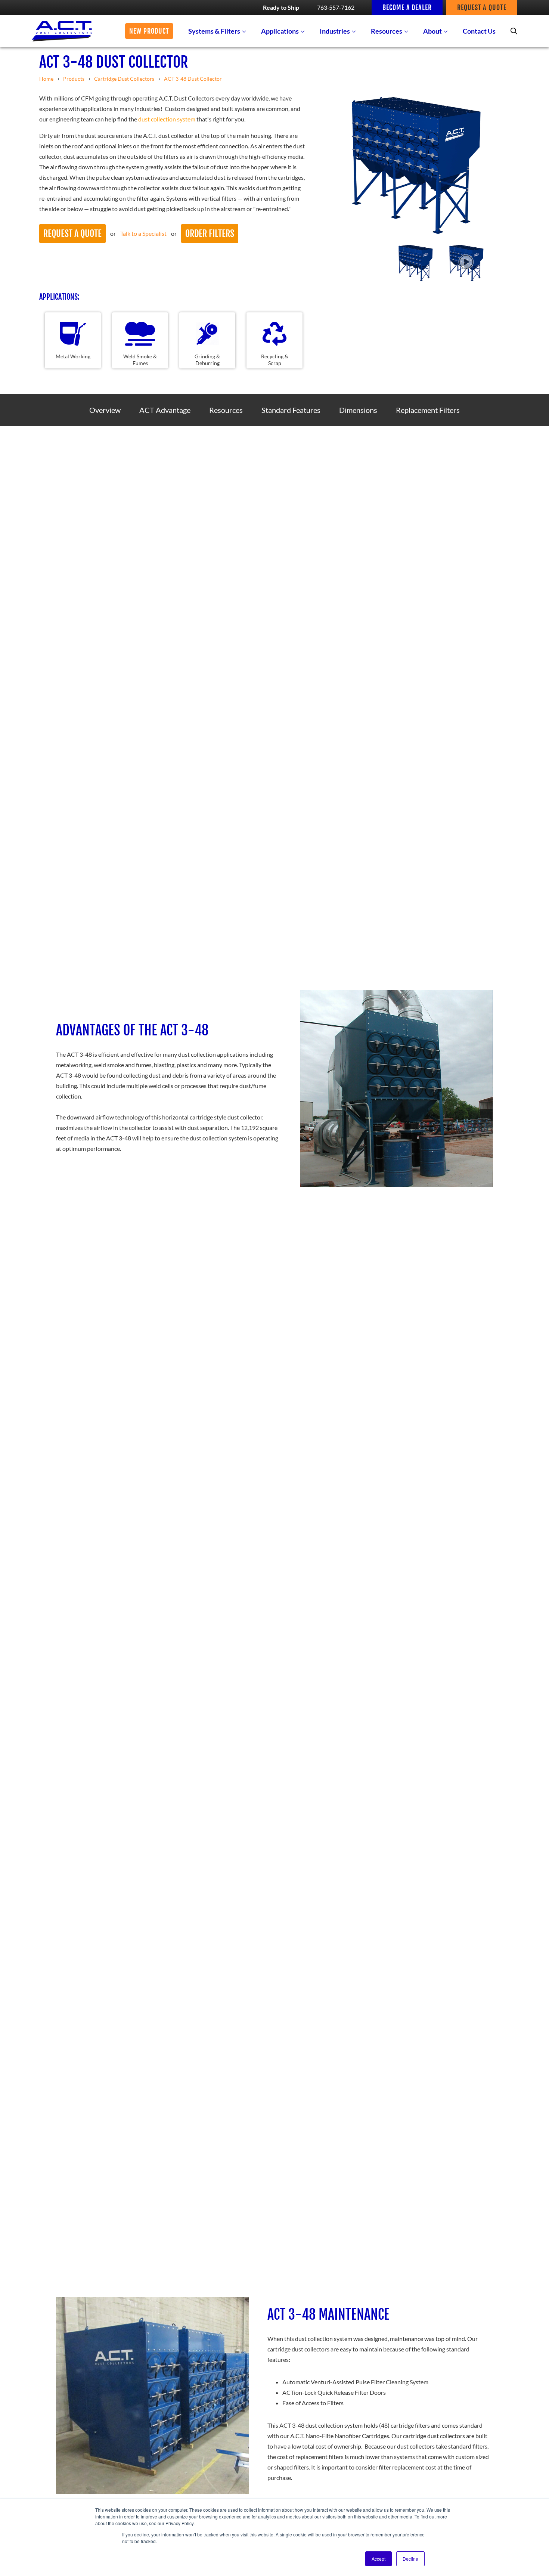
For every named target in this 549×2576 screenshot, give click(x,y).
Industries (335, 31)
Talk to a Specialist (143, 233)
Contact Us (479, 31)
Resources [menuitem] (226, 410)
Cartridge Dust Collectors (124, 79)
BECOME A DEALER (407, 7)
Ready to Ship (281, 7)
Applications (280, 31)
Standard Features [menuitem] (291, 410)
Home (46, 79)
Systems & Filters (214, 31)
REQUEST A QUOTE (482, 7)
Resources (387, 31)
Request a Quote (72, 234)
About (432, 31)
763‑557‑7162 (336, 7)
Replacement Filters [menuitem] (428, 410)
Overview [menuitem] (105, 410)
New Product (149, 31)
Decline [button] (410, 2559)
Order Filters (210, 234)
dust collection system (167, 119)
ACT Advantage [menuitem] (165, 410)
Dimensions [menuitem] (358, 410)
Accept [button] (379, 2559)
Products (74, 79)
